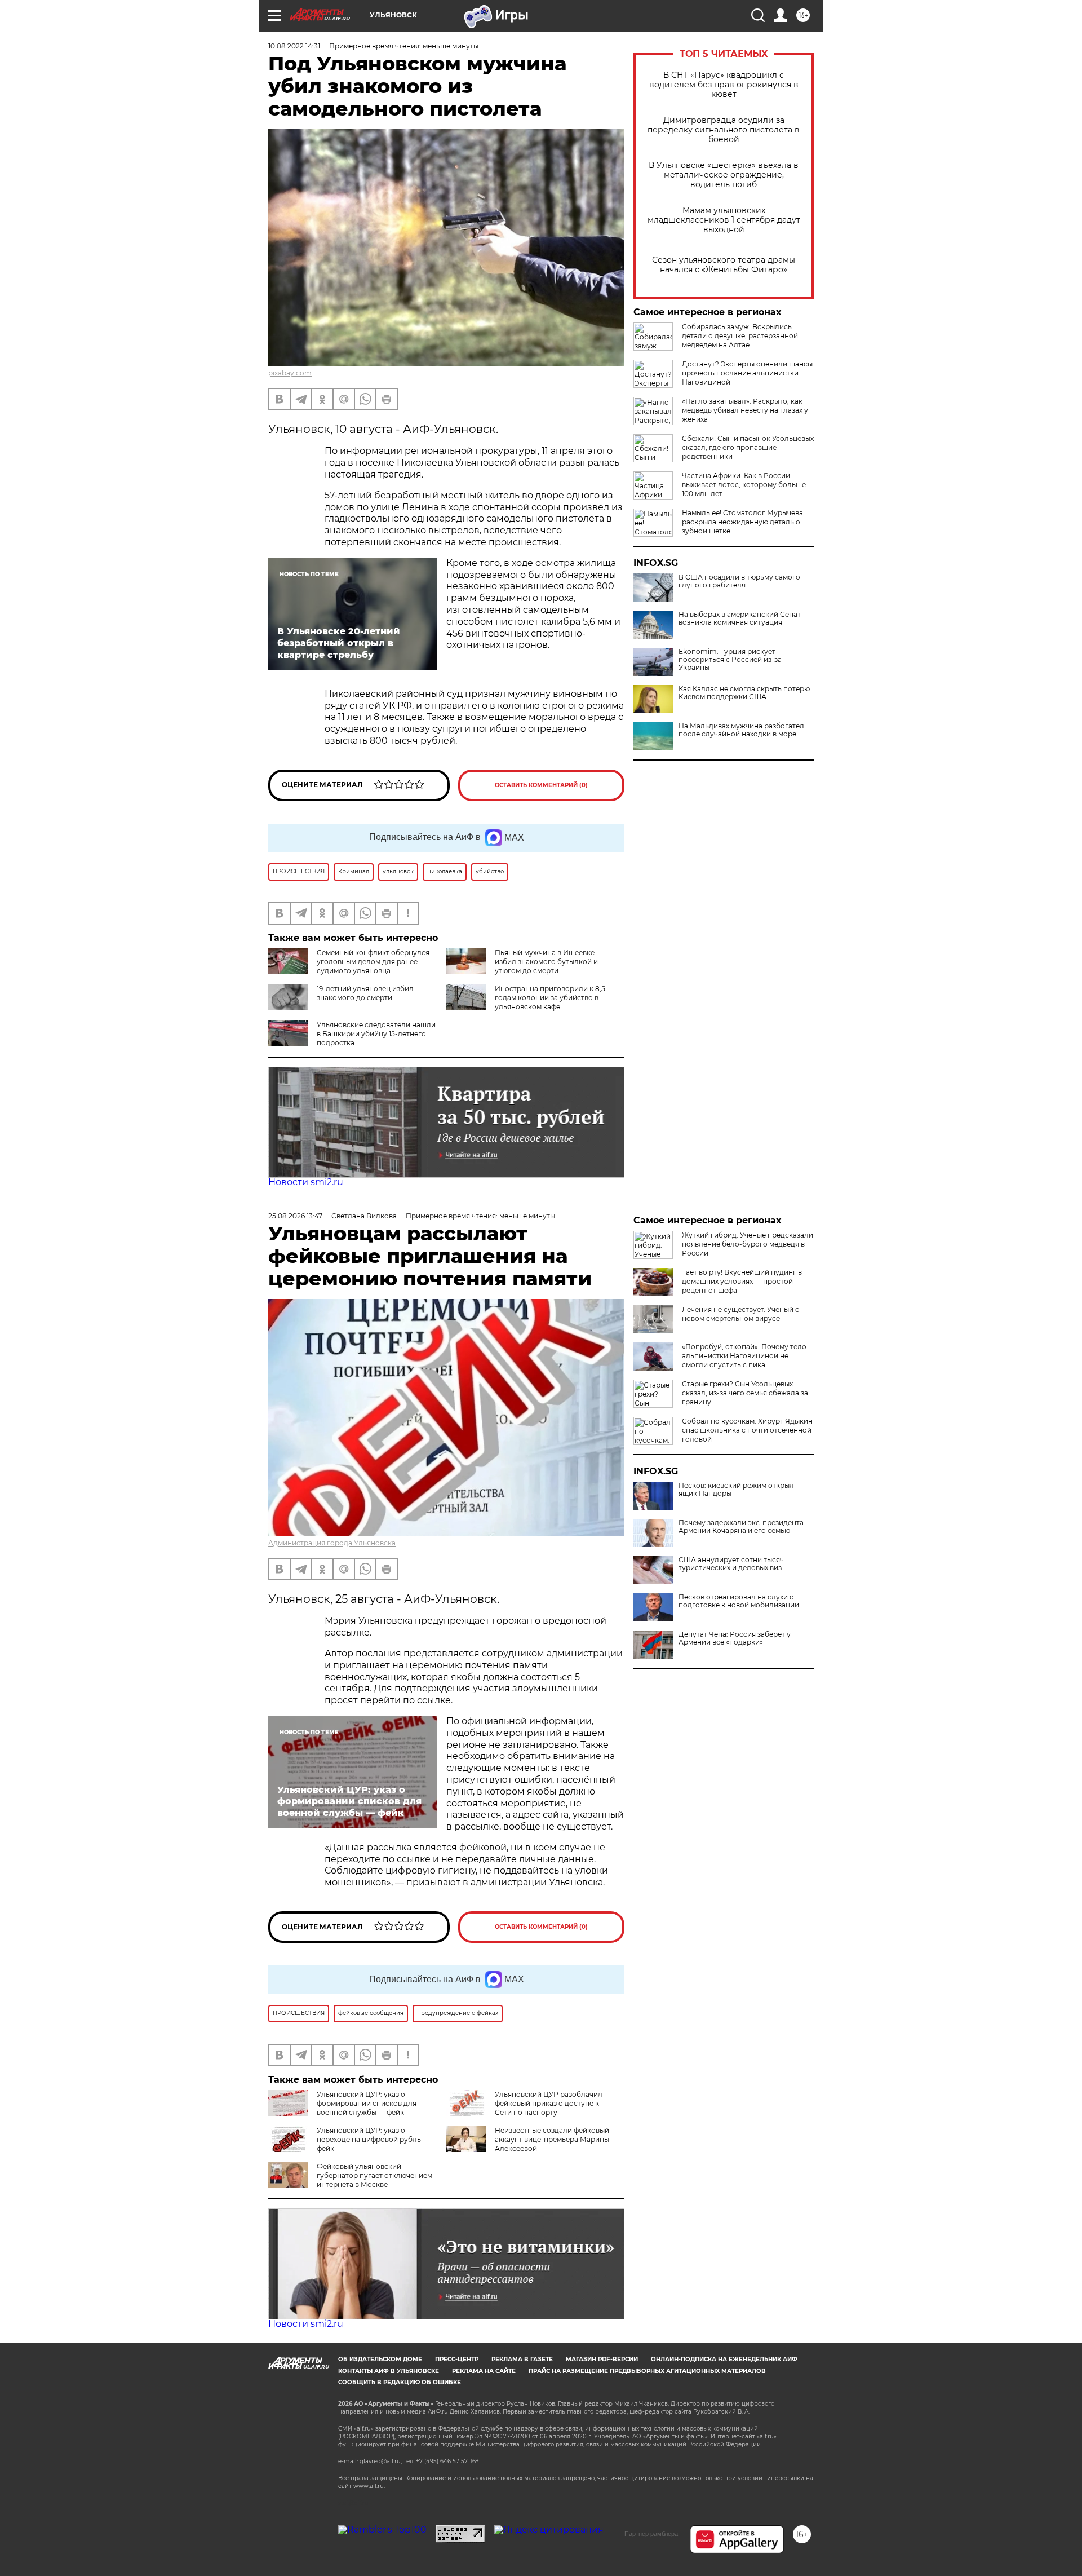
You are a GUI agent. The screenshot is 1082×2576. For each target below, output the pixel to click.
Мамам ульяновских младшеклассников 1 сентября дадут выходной (724, 220)
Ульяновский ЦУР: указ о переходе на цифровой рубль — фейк (373, 2139)
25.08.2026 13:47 (295, 1216)
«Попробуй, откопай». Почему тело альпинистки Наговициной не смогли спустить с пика (744, 1356)
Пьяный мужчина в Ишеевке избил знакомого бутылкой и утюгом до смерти (546, 962)
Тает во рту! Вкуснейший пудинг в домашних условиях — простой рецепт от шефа (742, 1281)
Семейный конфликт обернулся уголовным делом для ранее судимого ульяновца (373, 962)
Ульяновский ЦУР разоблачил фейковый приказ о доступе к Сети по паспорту (549, 2103)
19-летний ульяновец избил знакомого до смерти (365, 993)
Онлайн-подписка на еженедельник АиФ (724, 2359)
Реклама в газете (522, 2359)
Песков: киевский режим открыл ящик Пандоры (736, 1490)
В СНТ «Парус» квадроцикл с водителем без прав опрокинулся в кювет (724, 85)
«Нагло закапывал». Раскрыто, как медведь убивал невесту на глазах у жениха (745, 410)
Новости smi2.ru (306, 1182)
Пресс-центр (457, 2359)
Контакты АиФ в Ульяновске (389, 2371)
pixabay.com (290, 373)
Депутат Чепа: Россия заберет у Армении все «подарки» (735, 1638)
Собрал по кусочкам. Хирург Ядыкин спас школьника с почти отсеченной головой (747, 1430)
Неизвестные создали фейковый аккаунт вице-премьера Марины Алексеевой (552, 2139)
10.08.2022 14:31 (294, 46)
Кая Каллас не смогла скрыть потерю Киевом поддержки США (744, 693)
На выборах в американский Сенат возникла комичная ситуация (740, 618)
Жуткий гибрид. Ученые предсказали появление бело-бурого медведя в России (748, 1244)
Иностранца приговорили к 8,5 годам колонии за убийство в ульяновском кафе (550, 998)
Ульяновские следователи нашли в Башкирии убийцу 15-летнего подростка (376, 1034)
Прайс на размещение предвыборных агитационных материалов (647, 2371)
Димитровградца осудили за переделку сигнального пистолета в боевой (724, 130)
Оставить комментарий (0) (541, 785)
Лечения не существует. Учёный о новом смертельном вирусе (741, 1314)
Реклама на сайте (484, 2371)
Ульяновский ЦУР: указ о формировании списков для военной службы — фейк (367, 2103)
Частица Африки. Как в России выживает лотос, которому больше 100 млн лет (744, 485)
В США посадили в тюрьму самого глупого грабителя (739, 581)
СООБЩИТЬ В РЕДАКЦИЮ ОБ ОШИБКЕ (400, 2382)
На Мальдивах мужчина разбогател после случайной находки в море (741, 730)
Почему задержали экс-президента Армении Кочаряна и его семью (741, 1527)
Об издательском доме (380, 2359)
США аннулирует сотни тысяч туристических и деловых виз (731, 1564)
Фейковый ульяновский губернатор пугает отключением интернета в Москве (374, 2175)
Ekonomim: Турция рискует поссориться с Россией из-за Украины (730, 660)
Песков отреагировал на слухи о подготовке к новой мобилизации (739, 1601)
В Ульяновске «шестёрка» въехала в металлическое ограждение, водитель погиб (724, 175)
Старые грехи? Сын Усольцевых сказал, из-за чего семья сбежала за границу (745, 1393)
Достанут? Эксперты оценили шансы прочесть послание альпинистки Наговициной (747, 373)
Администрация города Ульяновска (332, 1543)
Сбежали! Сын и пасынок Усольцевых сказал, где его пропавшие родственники (748, 447)
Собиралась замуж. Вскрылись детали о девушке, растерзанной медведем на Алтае (740, 336)
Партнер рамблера (651, 2534)
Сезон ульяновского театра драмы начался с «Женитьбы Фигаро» (724, 265)
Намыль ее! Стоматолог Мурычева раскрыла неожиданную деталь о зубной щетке (742, 522)
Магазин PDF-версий (602, 2359)
